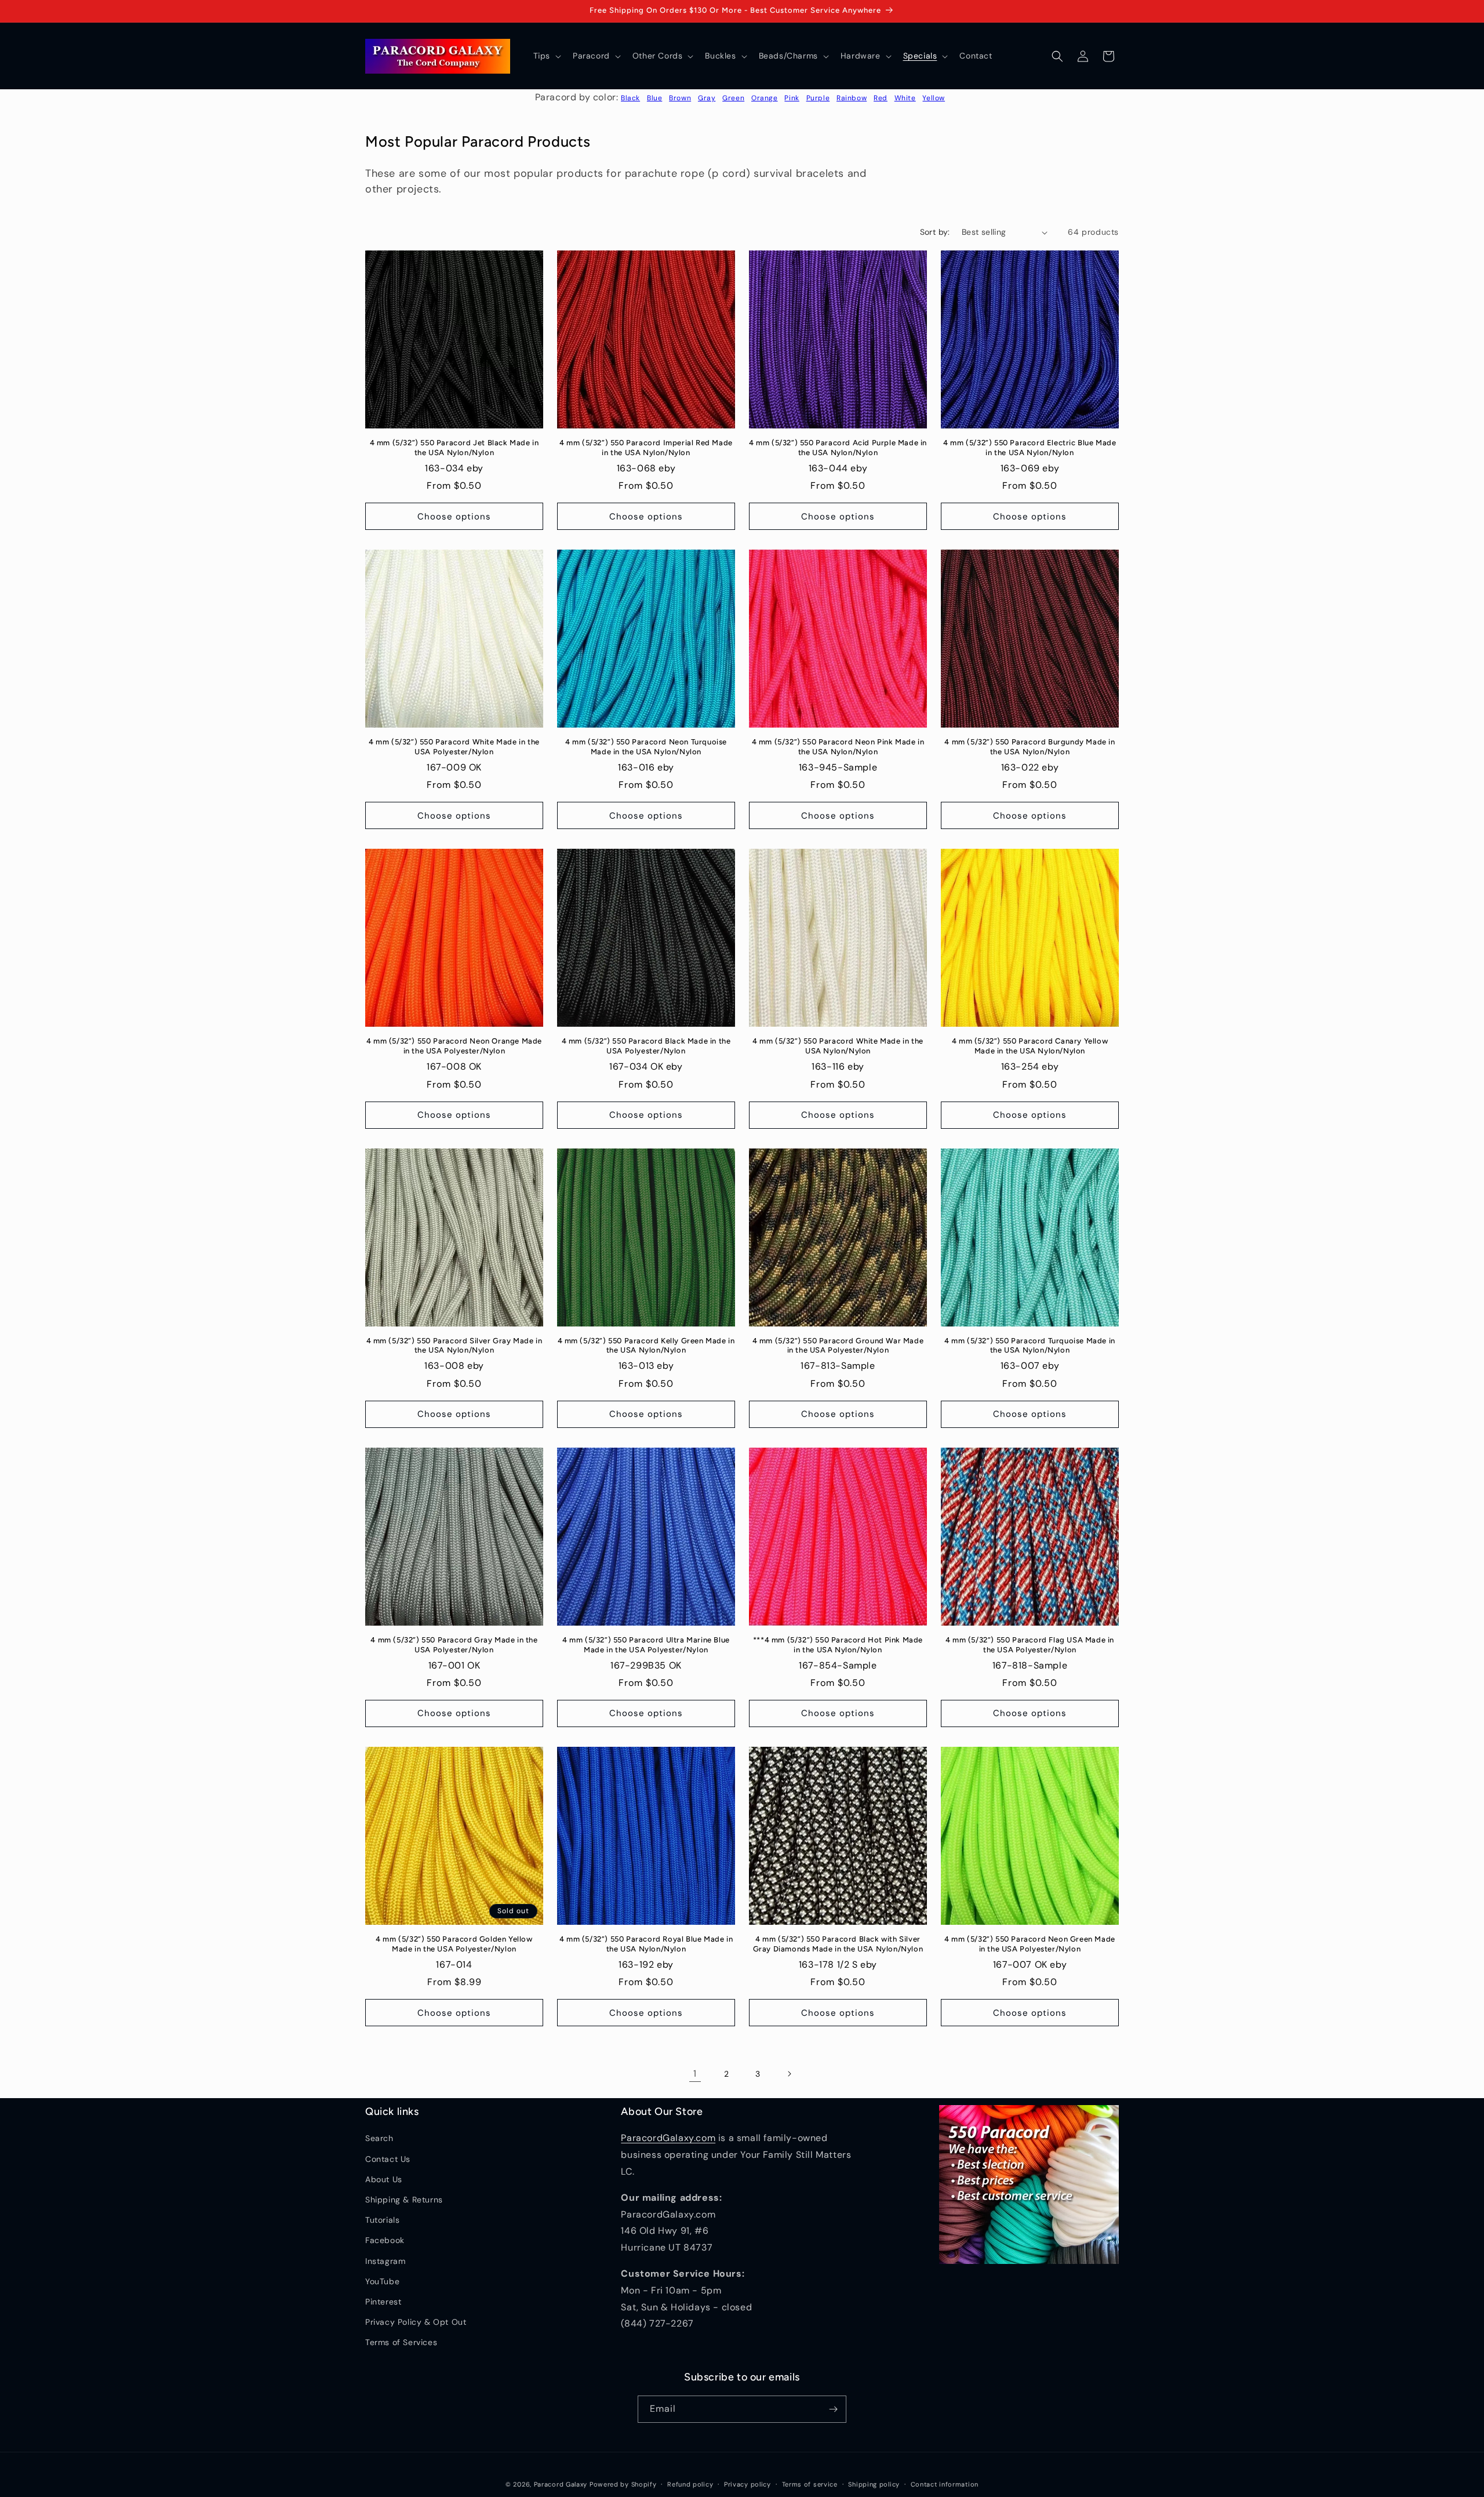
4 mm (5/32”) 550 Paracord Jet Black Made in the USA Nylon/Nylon (454, 448)
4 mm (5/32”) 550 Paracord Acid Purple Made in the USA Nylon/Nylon (838, 448)
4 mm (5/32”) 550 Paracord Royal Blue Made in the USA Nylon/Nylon (646, 1944)
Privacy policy (748, 2484)
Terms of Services (401, 2342)
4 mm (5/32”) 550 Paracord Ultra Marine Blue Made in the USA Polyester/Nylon (646, 1645)
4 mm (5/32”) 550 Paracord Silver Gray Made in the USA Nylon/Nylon (454, 1346)
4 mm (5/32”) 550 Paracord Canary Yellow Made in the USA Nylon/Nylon (1030, 1046)
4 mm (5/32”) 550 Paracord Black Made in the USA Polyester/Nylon (646, 1046)
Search (379, 2138)
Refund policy (690, 2484)
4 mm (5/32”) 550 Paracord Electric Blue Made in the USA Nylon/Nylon (1030, 448)
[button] (546, 56)
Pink (792, 98)
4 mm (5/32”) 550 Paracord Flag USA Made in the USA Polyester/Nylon (1030, 1645)
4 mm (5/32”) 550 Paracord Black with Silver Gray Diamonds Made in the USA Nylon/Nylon (838, 1944)
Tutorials (382, 2220)
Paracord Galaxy (561, 2484)
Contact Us (388, 2159)
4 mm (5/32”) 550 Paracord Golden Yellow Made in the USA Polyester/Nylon (454, 1944)
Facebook (385, 2240)
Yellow (934, 98)
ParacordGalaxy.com (668, 2138)
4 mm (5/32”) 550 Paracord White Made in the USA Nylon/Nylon (838, 1046)
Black (630, 98)
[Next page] (789, 2074)
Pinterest (383, 2302)
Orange (765, 98)
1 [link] (695, 2073)
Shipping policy (874, 2484)
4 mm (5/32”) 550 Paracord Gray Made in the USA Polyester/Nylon (454, 1645)
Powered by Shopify (623, 2484)
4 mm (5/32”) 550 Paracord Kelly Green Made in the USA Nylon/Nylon (646, 1346)
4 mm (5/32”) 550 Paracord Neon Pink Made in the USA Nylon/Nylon (838, 747)
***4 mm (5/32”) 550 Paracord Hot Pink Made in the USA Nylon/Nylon (838, 1645)
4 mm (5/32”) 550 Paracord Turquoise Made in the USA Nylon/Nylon (1030, 1346)
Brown (680, 98)
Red (881, 98)
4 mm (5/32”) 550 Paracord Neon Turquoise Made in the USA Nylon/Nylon (646, 747)
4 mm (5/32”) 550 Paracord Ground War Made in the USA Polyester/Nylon (838, 1346)
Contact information (945, 2484)
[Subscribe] (833, 2409)
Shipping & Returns (404, 2200)
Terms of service (810, 2484)
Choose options (454, 517)
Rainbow (852, 98)
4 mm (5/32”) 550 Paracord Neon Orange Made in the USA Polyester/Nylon (454, 1046)
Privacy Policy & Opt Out (416, 2322)
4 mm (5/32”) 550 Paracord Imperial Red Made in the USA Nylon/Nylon (646, 448)
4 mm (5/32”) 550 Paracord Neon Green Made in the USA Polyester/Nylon (1030, 1944)
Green (733, 98)
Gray (707, 98)
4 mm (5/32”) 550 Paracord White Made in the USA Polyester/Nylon (454, 747)
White (905, 98)
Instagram (385, 2261)
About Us (384, 2179)
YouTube (382, 2281)
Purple (818, 98)
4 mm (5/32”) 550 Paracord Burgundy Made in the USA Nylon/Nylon (1030, 747)
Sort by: (935, 232)
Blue (654, 98)
